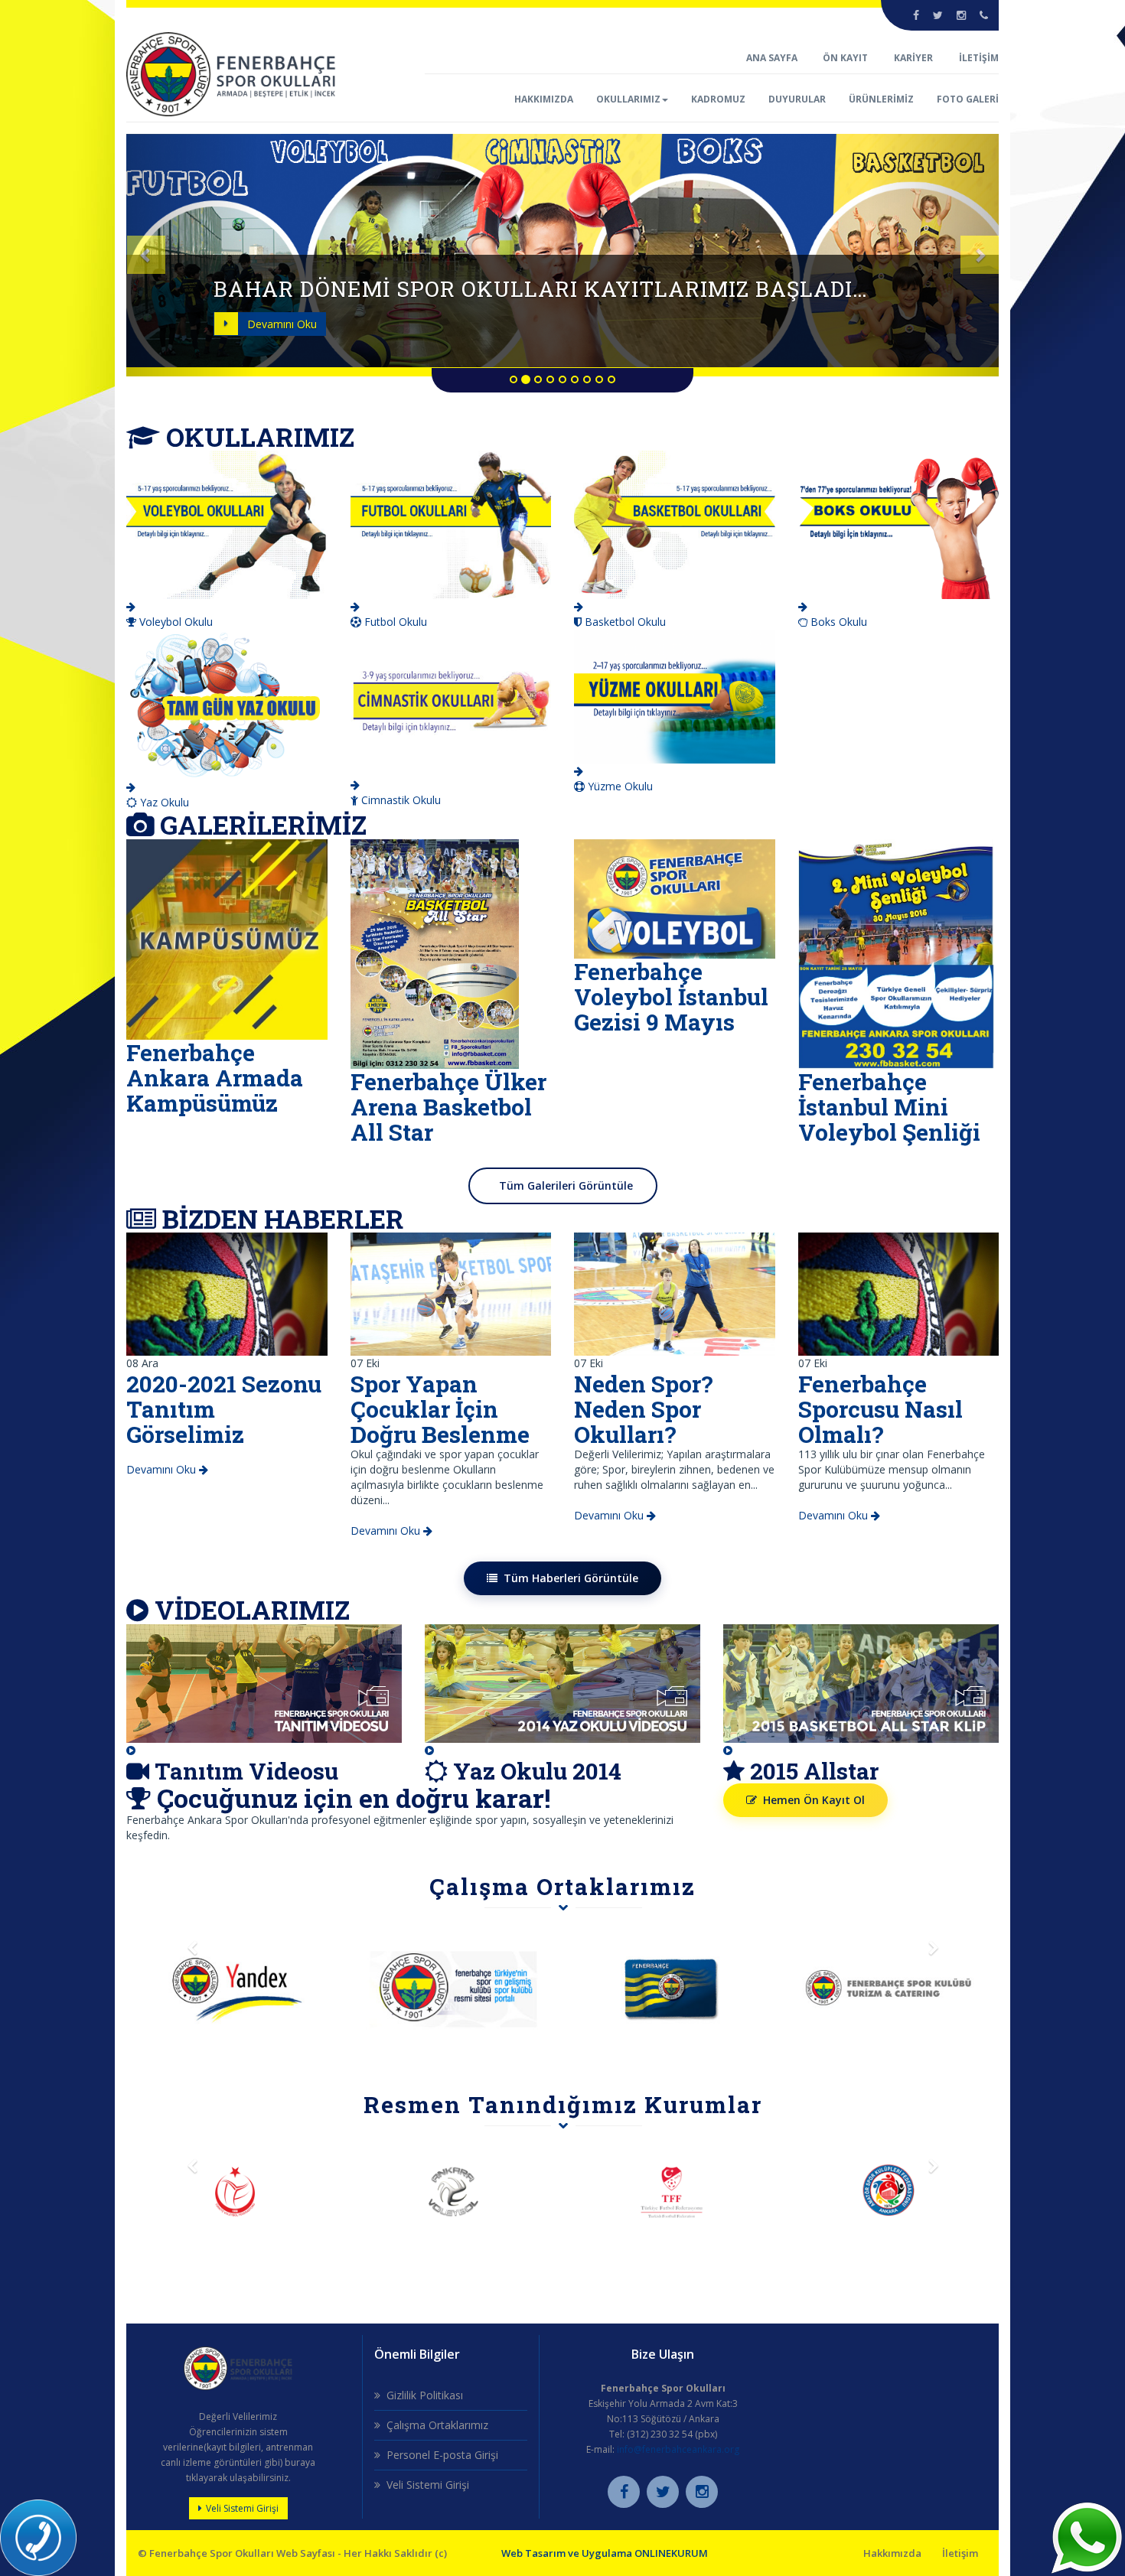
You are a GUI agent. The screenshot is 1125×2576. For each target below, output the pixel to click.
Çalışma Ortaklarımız (437, 2425)
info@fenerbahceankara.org (678, 2449)
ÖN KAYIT (845, 58)
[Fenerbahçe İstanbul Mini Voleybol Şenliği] (896, 953)
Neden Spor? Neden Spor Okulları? (644, 1409)
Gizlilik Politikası (425, 2395)
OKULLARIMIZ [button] (628, 99)
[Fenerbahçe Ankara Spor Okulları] (231, 73)
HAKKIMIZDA (544, 99)
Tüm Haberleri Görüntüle (571, 1578)
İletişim (960, 2553)
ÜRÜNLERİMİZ (881, 99)
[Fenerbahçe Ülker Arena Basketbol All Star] (435, 953)
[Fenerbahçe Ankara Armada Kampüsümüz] (227, 938)
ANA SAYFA (773, 58)
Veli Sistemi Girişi (242, 2508)
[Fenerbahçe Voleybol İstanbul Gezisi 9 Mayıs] (675, 898)
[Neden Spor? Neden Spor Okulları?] (675, 1293)
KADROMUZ (718, 99)
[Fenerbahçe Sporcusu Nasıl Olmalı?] (899, 1293)
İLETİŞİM (979, 58)
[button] (192, 255)
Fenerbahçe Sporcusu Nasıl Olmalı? (880, 1409)
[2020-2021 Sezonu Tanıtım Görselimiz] (227, 1293)
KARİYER (913, 58)
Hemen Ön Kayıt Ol (814, 1800)
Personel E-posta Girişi (442, 2455)
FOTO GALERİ (968, 99)
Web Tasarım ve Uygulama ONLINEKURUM (605, 2553)
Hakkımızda (892, 2553)
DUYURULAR (797, 99)
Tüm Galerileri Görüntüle (566, 1185)
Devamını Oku (282, 324)
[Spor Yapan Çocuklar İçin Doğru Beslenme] (451, 1293)
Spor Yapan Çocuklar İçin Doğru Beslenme (440, 1409)
